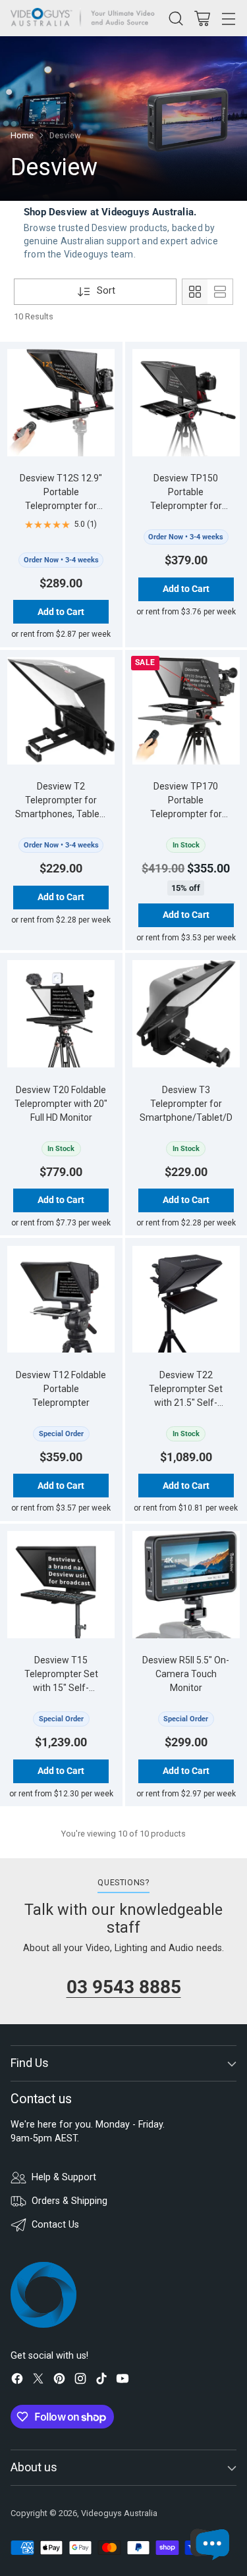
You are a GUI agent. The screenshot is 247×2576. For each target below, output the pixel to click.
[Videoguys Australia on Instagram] (80, 2381)
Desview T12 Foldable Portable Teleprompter (61, 1389)
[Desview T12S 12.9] (61, 403)
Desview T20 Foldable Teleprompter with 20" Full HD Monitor (61, 1104)
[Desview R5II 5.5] (186, 1585)
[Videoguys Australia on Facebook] (17, 2381)
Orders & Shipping (69, 2201)
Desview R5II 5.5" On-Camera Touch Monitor (186, 1674)
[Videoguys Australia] (86, 18)
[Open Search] (176, 18)
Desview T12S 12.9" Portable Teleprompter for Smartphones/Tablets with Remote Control (61, 506)
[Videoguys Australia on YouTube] (123, 2381)
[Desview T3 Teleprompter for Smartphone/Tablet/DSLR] (186, 1014)
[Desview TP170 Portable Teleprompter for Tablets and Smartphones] (186, 711)
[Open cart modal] (202, 18)
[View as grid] (195, 292)
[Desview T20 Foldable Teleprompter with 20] (61, 1014)
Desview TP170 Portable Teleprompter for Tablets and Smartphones (186, 814)
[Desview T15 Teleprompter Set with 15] (61, 1585)
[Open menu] (228, 18)
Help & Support (64, 2177)
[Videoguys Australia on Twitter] (38, 2381)
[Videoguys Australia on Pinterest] (59, 2381)
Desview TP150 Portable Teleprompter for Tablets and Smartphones (186, 506)
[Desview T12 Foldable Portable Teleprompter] (61, 1300)
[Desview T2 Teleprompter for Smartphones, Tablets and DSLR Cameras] (61, 711)
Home (22, 135)
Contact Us (55, 2225)
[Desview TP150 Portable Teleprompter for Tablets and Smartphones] (186, 403)
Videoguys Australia (119, 2513)
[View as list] (220, 292)
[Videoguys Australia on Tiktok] (101, 2381)
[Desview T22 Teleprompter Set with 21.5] (186, 1300)
